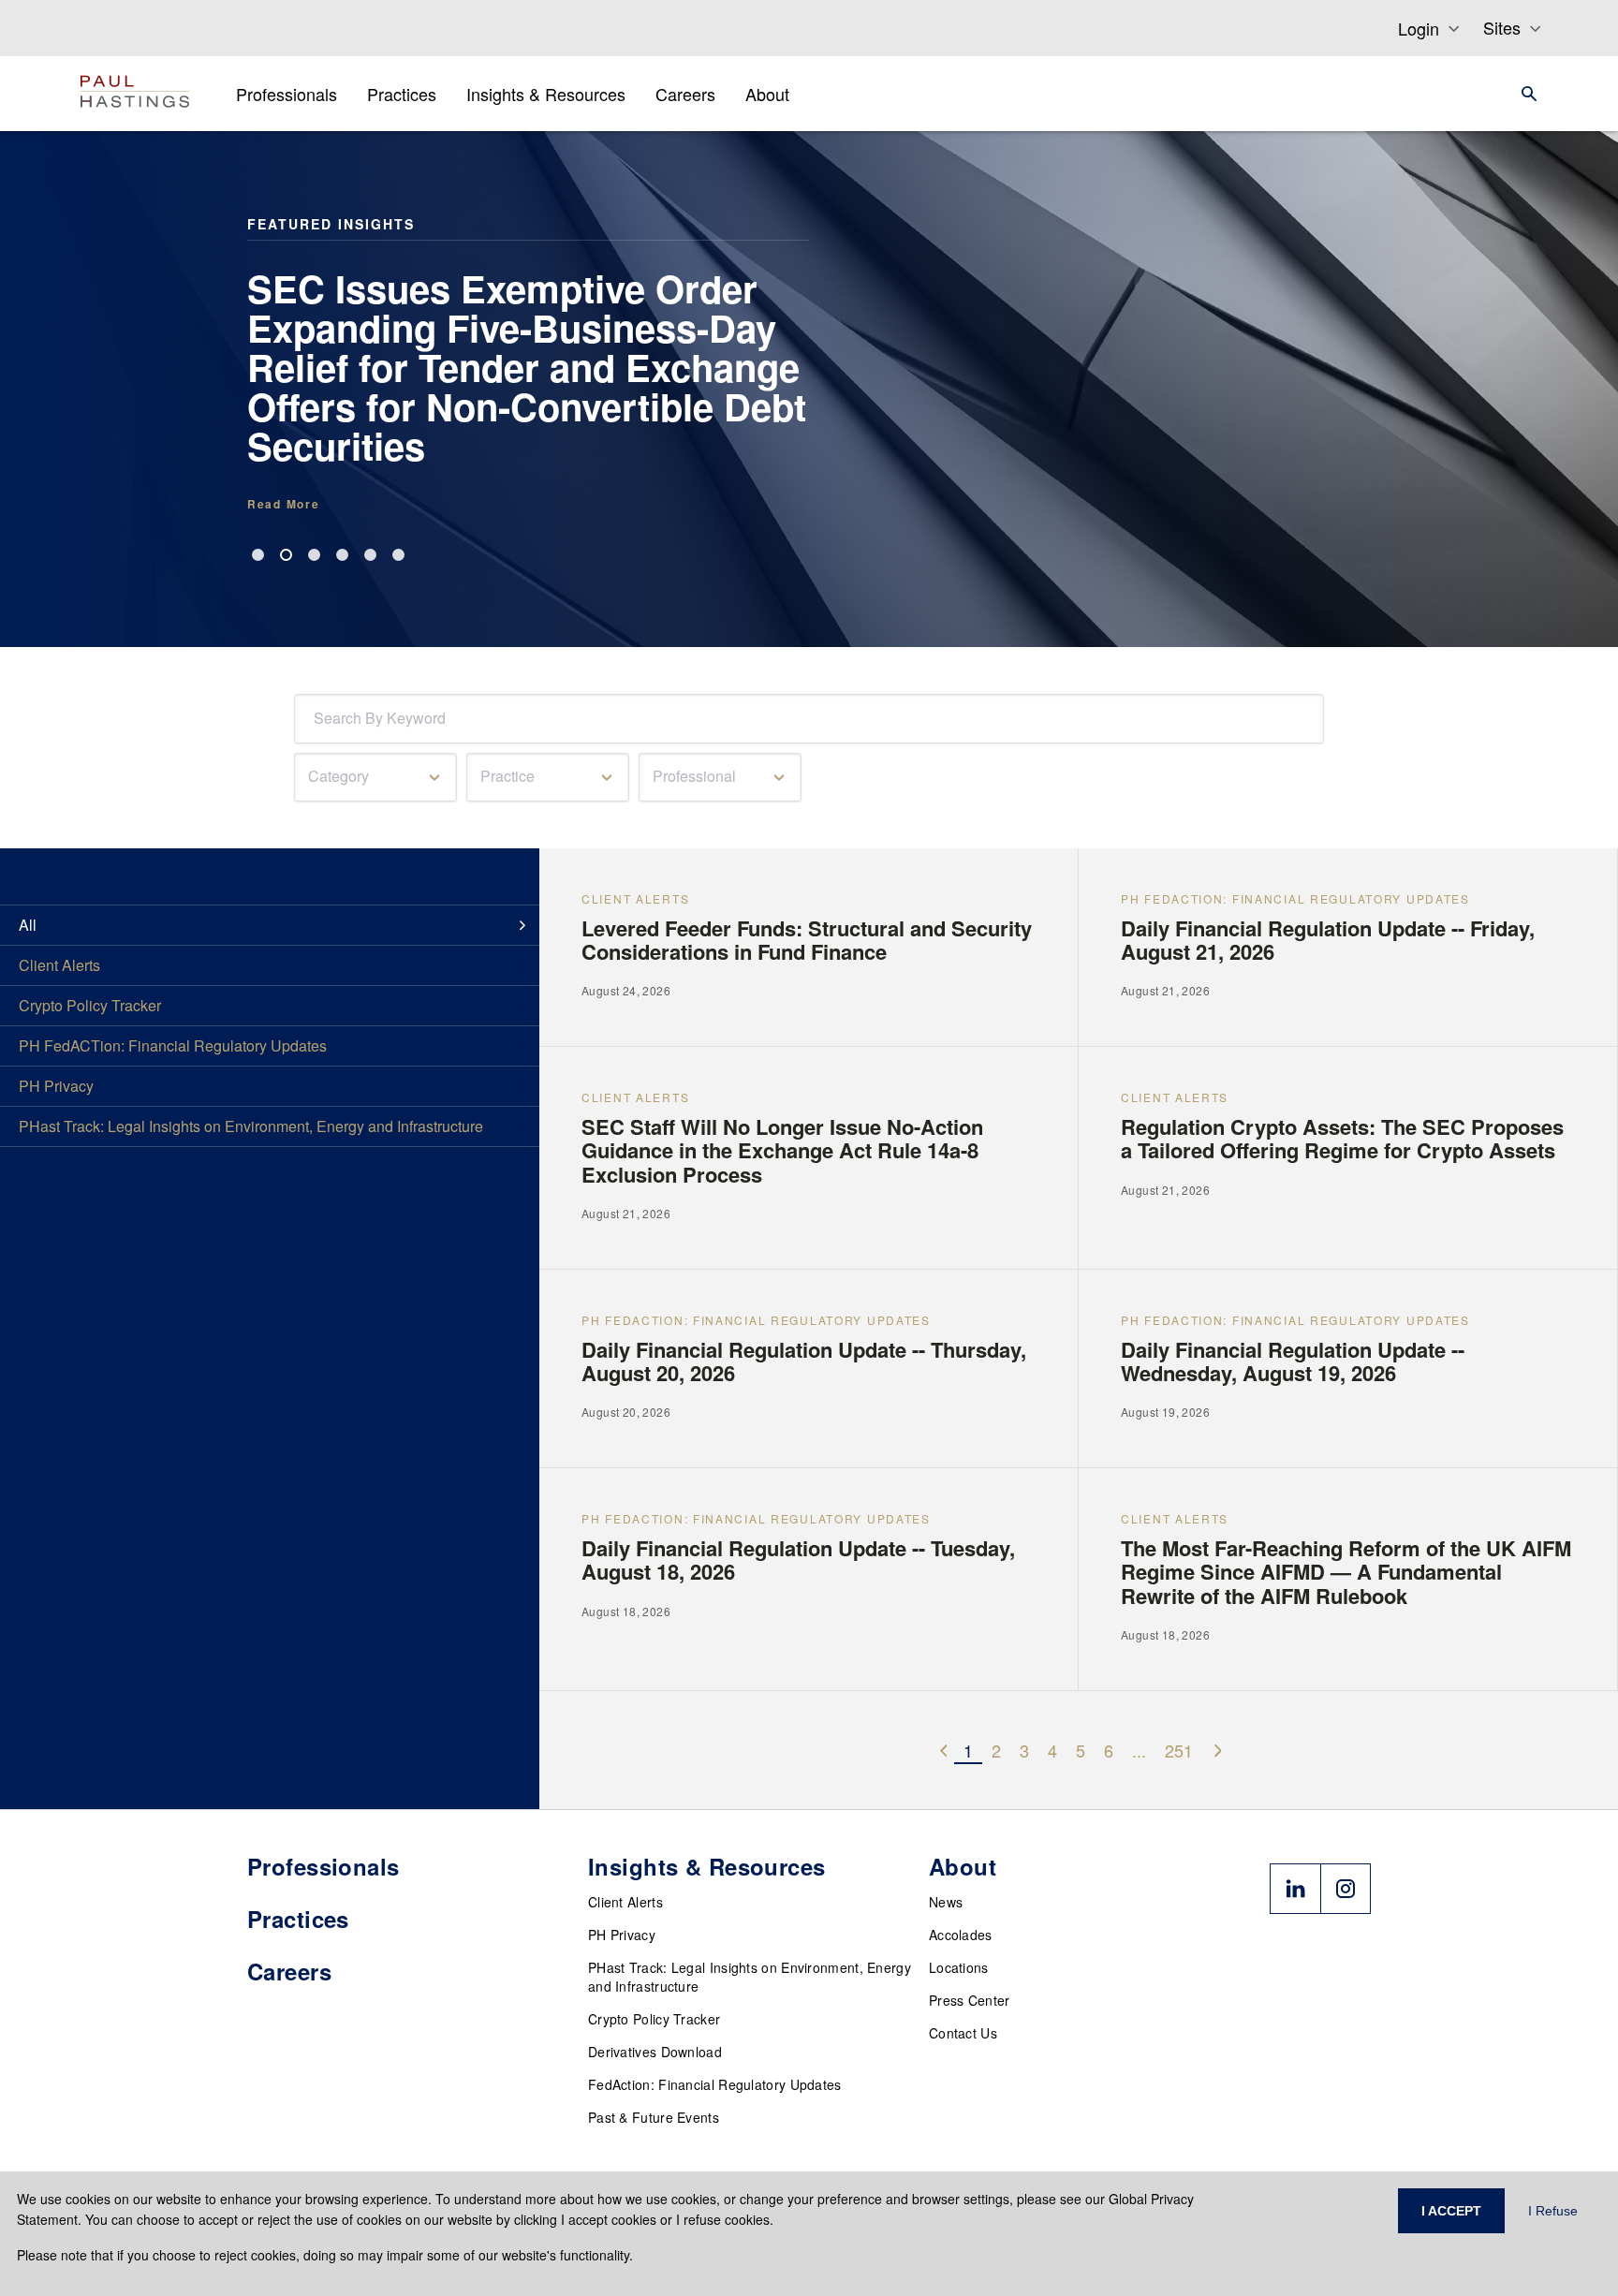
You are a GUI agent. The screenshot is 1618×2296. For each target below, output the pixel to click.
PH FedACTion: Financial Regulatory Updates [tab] (173, 1045)
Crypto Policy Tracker (654, 2019)
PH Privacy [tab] (56, 1086)
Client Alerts (625, 1902)
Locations (959, 1967)
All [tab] (28, 925)
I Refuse (1553, 2211)
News (946, 1902)
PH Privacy (622, 1935)
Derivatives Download (655, 2052)
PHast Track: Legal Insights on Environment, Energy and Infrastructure (750, 1977)
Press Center (970, 2000)
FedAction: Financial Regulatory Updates (715, 2084)
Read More (283, 504)
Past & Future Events (654, 2117)
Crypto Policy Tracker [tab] (90, 1005)
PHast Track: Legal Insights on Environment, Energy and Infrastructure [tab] (251, 1126)
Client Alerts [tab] (59, 965)
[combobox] (317, 719)
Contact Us (963, 2033)
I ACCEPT (1451, 2211)
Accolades (961, 1935)
